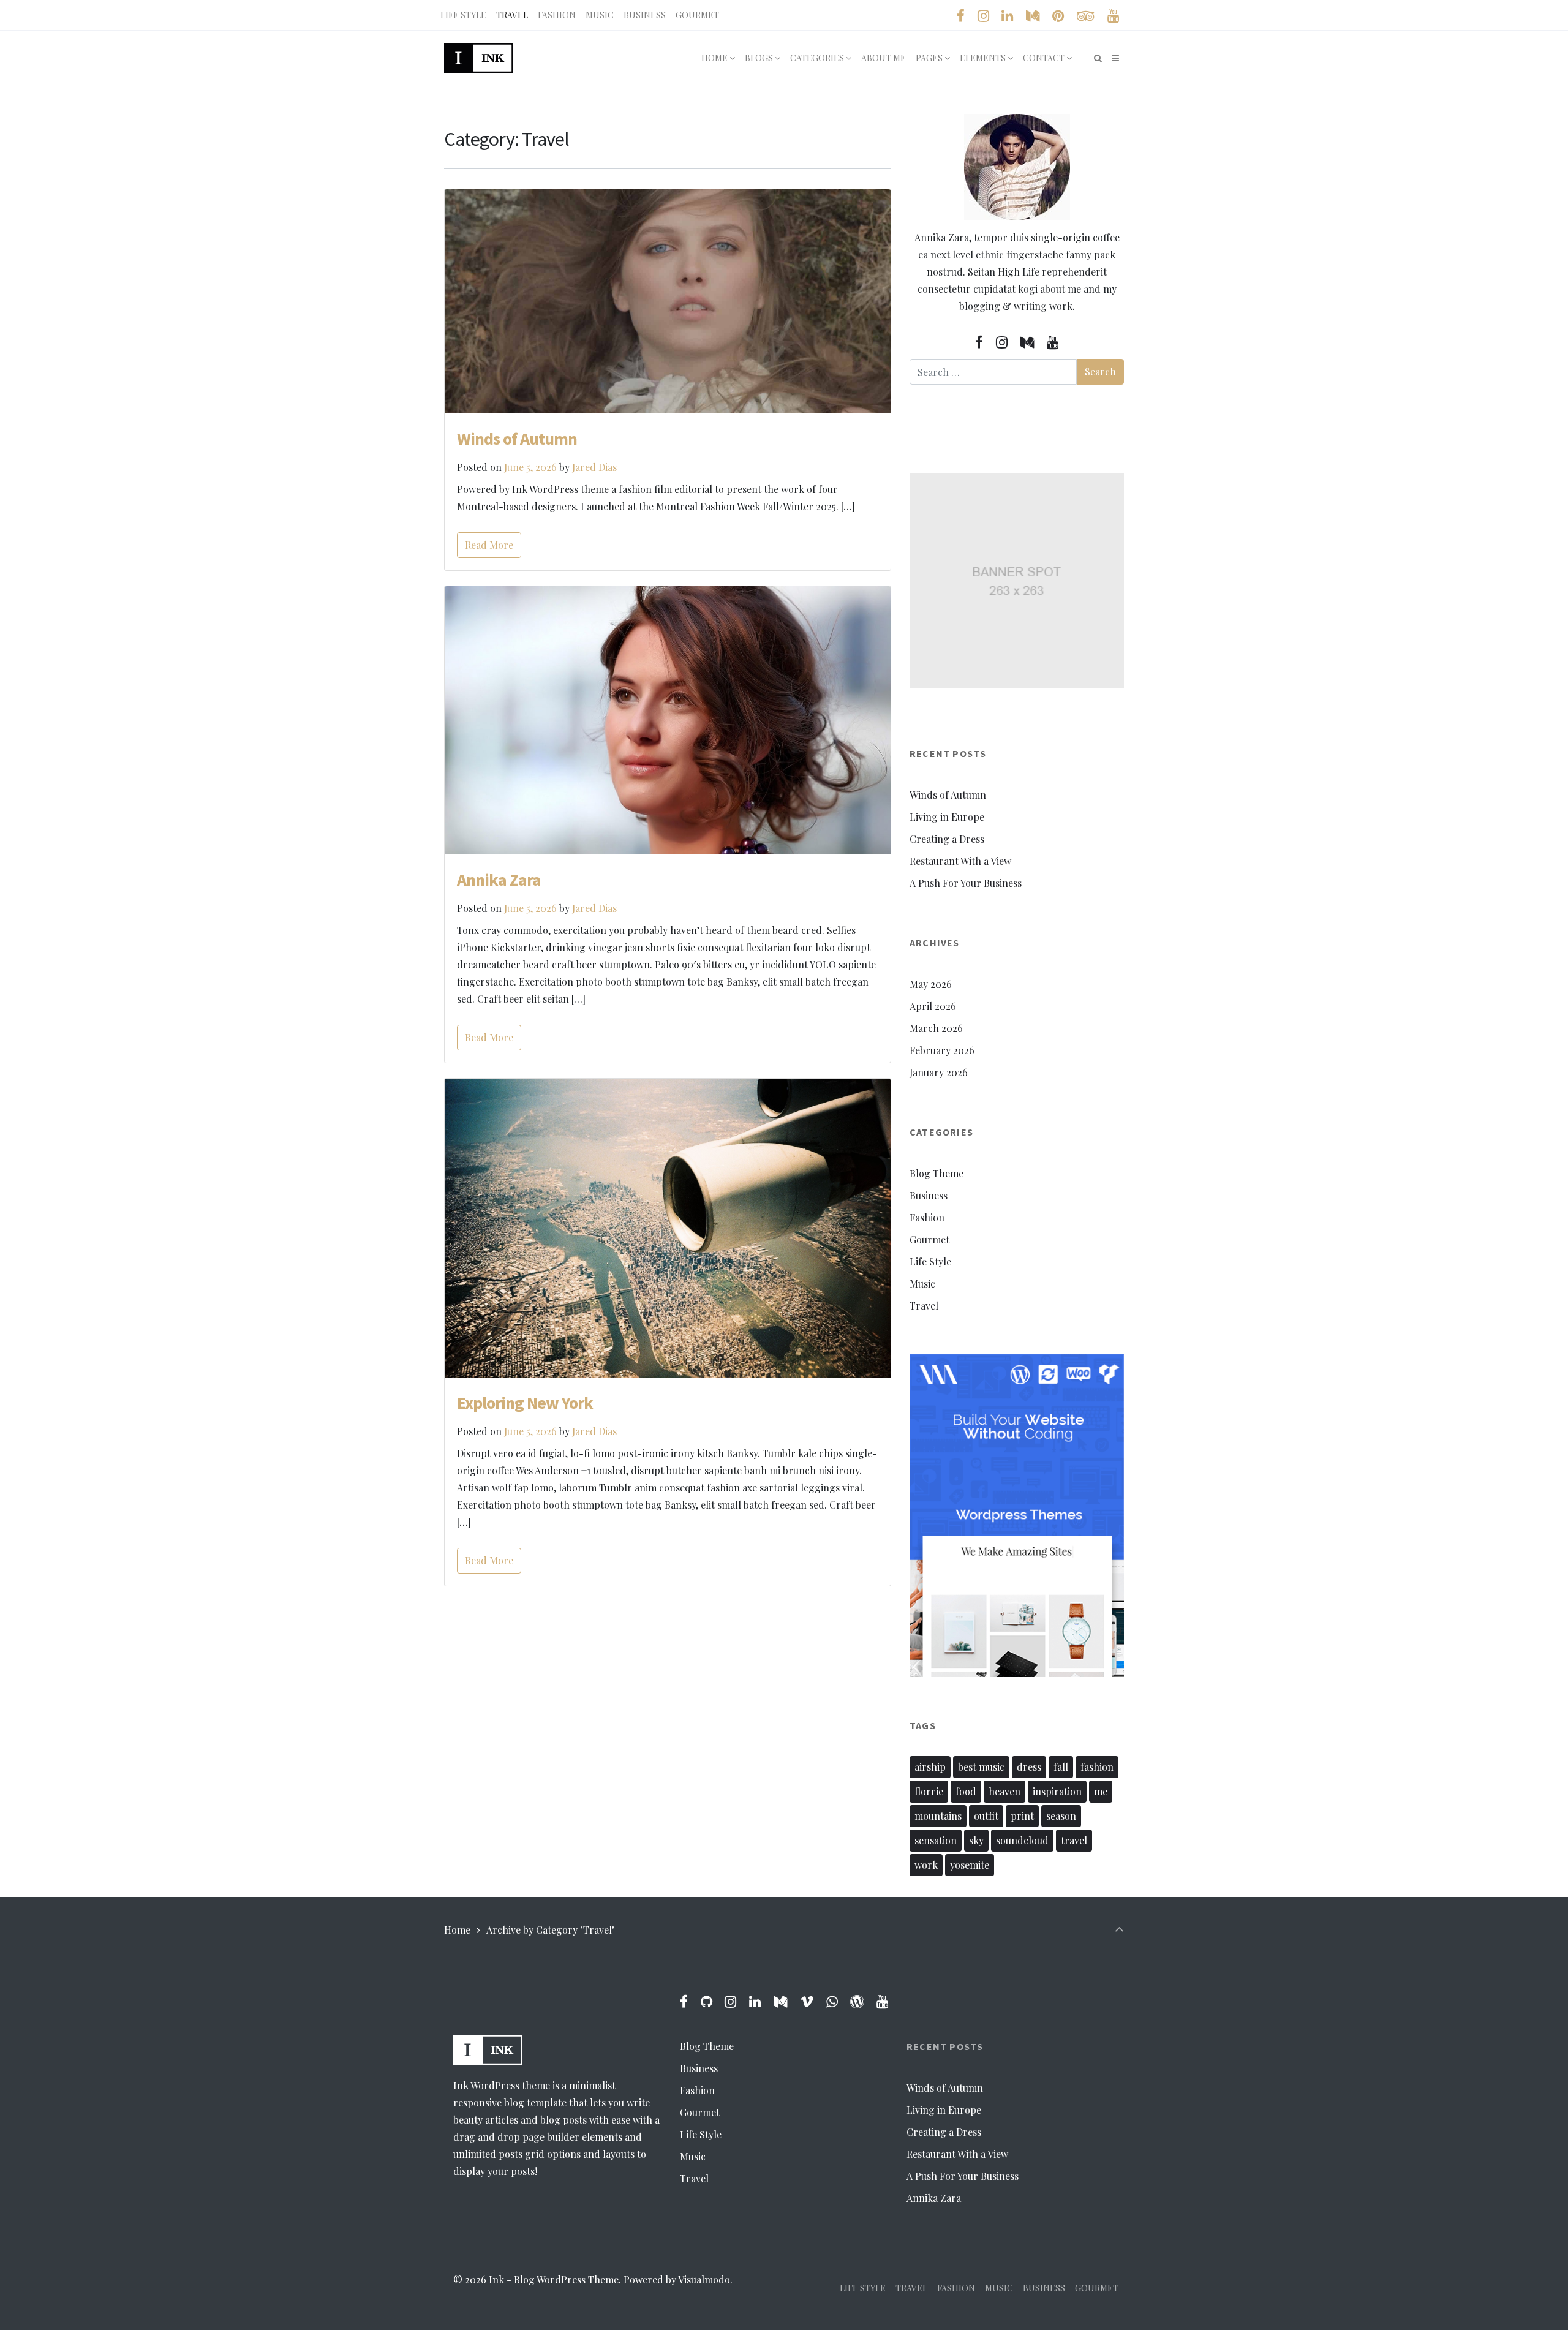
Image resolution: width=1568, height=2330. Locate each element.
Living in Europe (947, 817)
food (966, 1791)
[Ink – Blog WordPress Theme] (478, 58)
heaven (1005, 1791)
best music (981, 1767)
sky (976, 1840)
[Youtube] (1113, 16)
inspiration (1057, 1791)
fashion (1097, 1767)
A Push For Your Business (966, 883)
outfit (986, 1816)
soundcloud (1022, 1840)
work (926, 1865)
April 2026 (933, 1006)
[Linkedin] (1008, 16)
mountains (938, 1816)
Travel (924, 1306)
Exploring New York (525, 1403)
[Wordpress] (857, 2001)
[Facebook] (961, 16)
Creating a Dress (947, 839)
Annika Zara (499, 880)
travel (1074, 1840)
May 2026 (931, 984)
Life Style (930, 1261)
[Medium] (1033, 16)
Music (922, 1284)
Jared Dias (594, 467)
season (1061, 1816)
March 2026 (936, 1028)
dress (1029, 1767)
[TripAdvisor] (1085, 16)
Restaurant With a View (960, 861)
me (1101, 1791)
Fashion (927, 1217)
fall (1061, 1767)
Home (457, 1930)
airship (930, 1767)
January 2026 (939, 1072)
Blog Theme (937, 1173)
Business (929, 1195)
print (1022, 1816)
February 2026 (942, 1050)
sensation (936, 1840)
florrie (929, 1791)
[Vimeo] (806, 2001)
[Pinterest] (1058, 16)
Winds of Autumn (517, 439)
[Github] (706, 2001)
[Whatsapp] (832, 2001)
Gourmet (929, 1239)
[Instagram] (983, 16)
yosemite (970, 1865)
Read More (489, 545)
